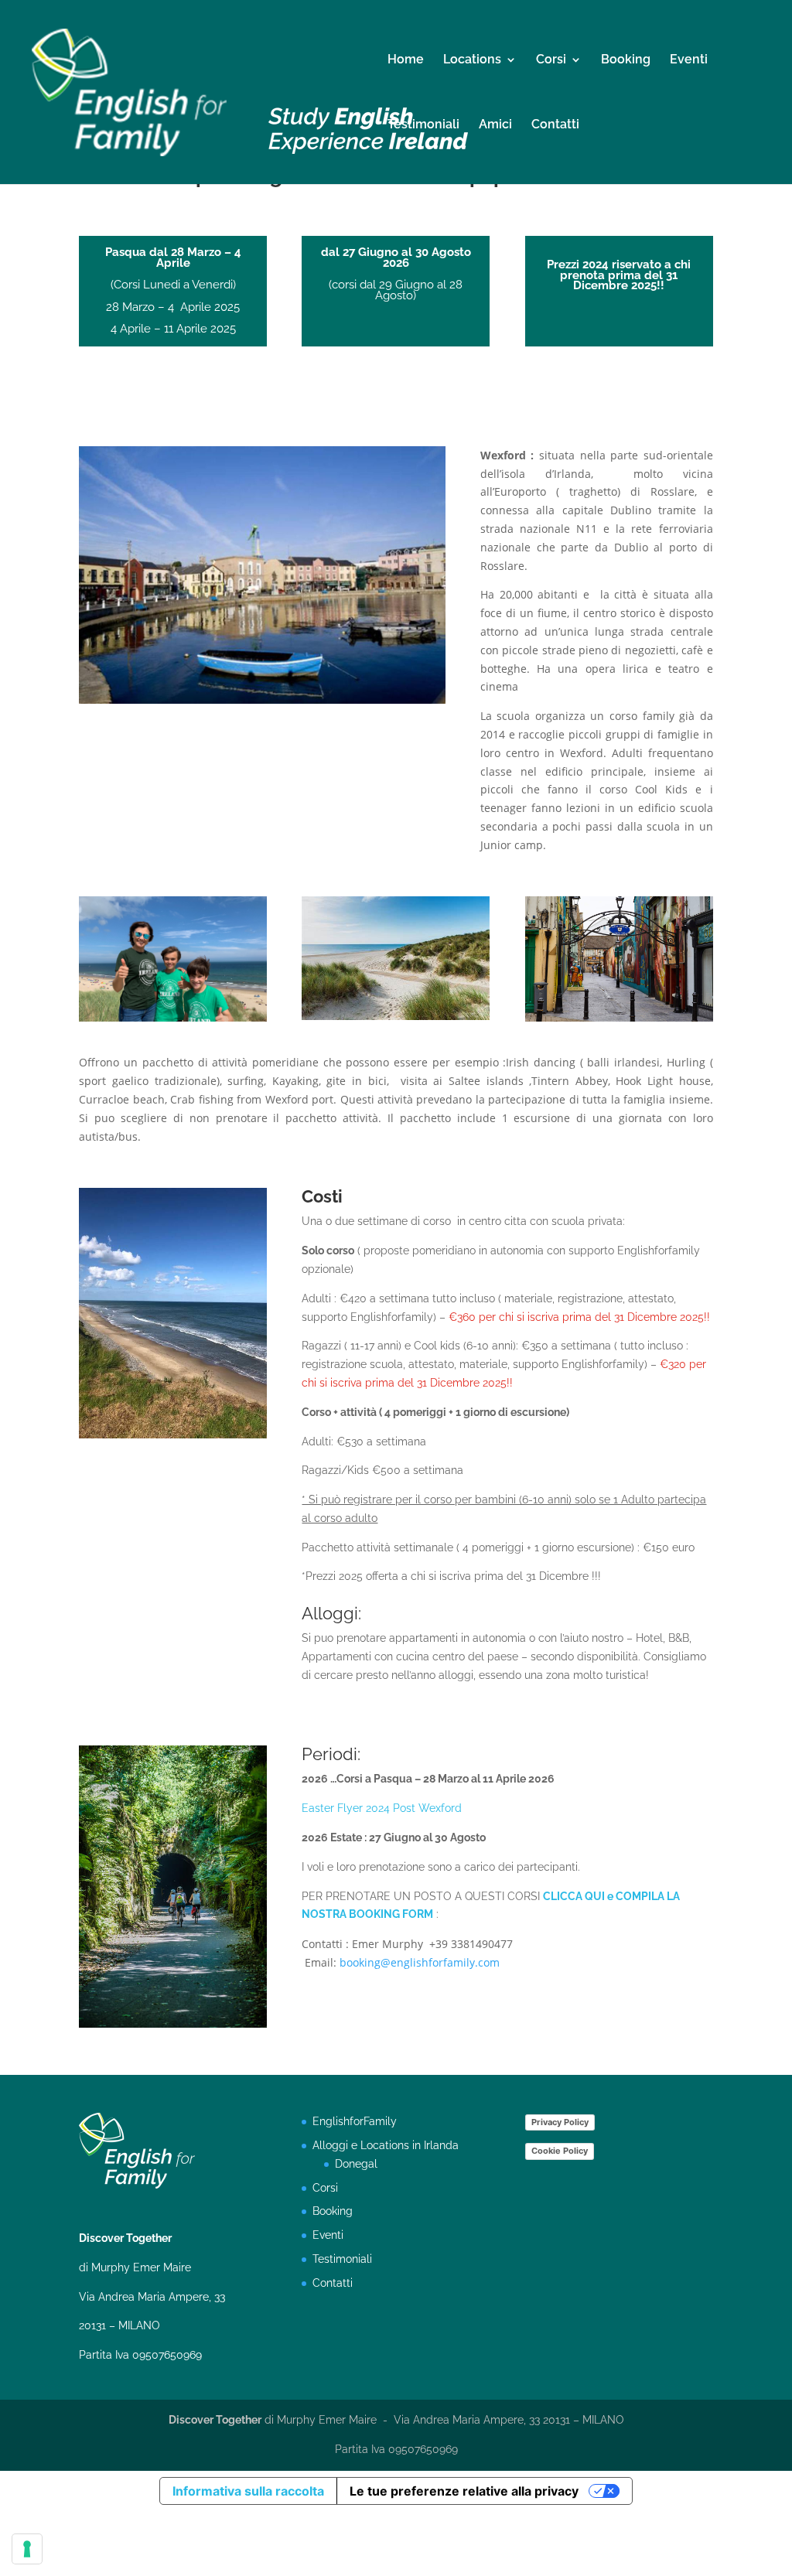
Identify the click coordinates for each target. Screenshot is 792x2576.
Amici (495, 125)
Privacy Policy (560, 2122)
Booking (626, 60)
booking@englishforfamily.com (420, 1962)
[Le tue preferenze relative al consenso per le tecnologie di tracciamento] (27, 2549)
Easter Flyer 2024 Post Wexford (382, 1808)
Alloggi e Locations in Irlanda (386, 2145)
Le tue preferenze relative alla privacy (464, 2491)
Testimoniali (423, 125)
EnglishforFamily (355, 2121)
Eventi (689, 60)
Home (406, 60)
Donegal (356, 2164)
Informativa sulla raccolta (248, 2491)
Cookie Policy (560, 2151)
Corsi (551, 60)
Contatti (555, 125)
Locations (472, 60)
